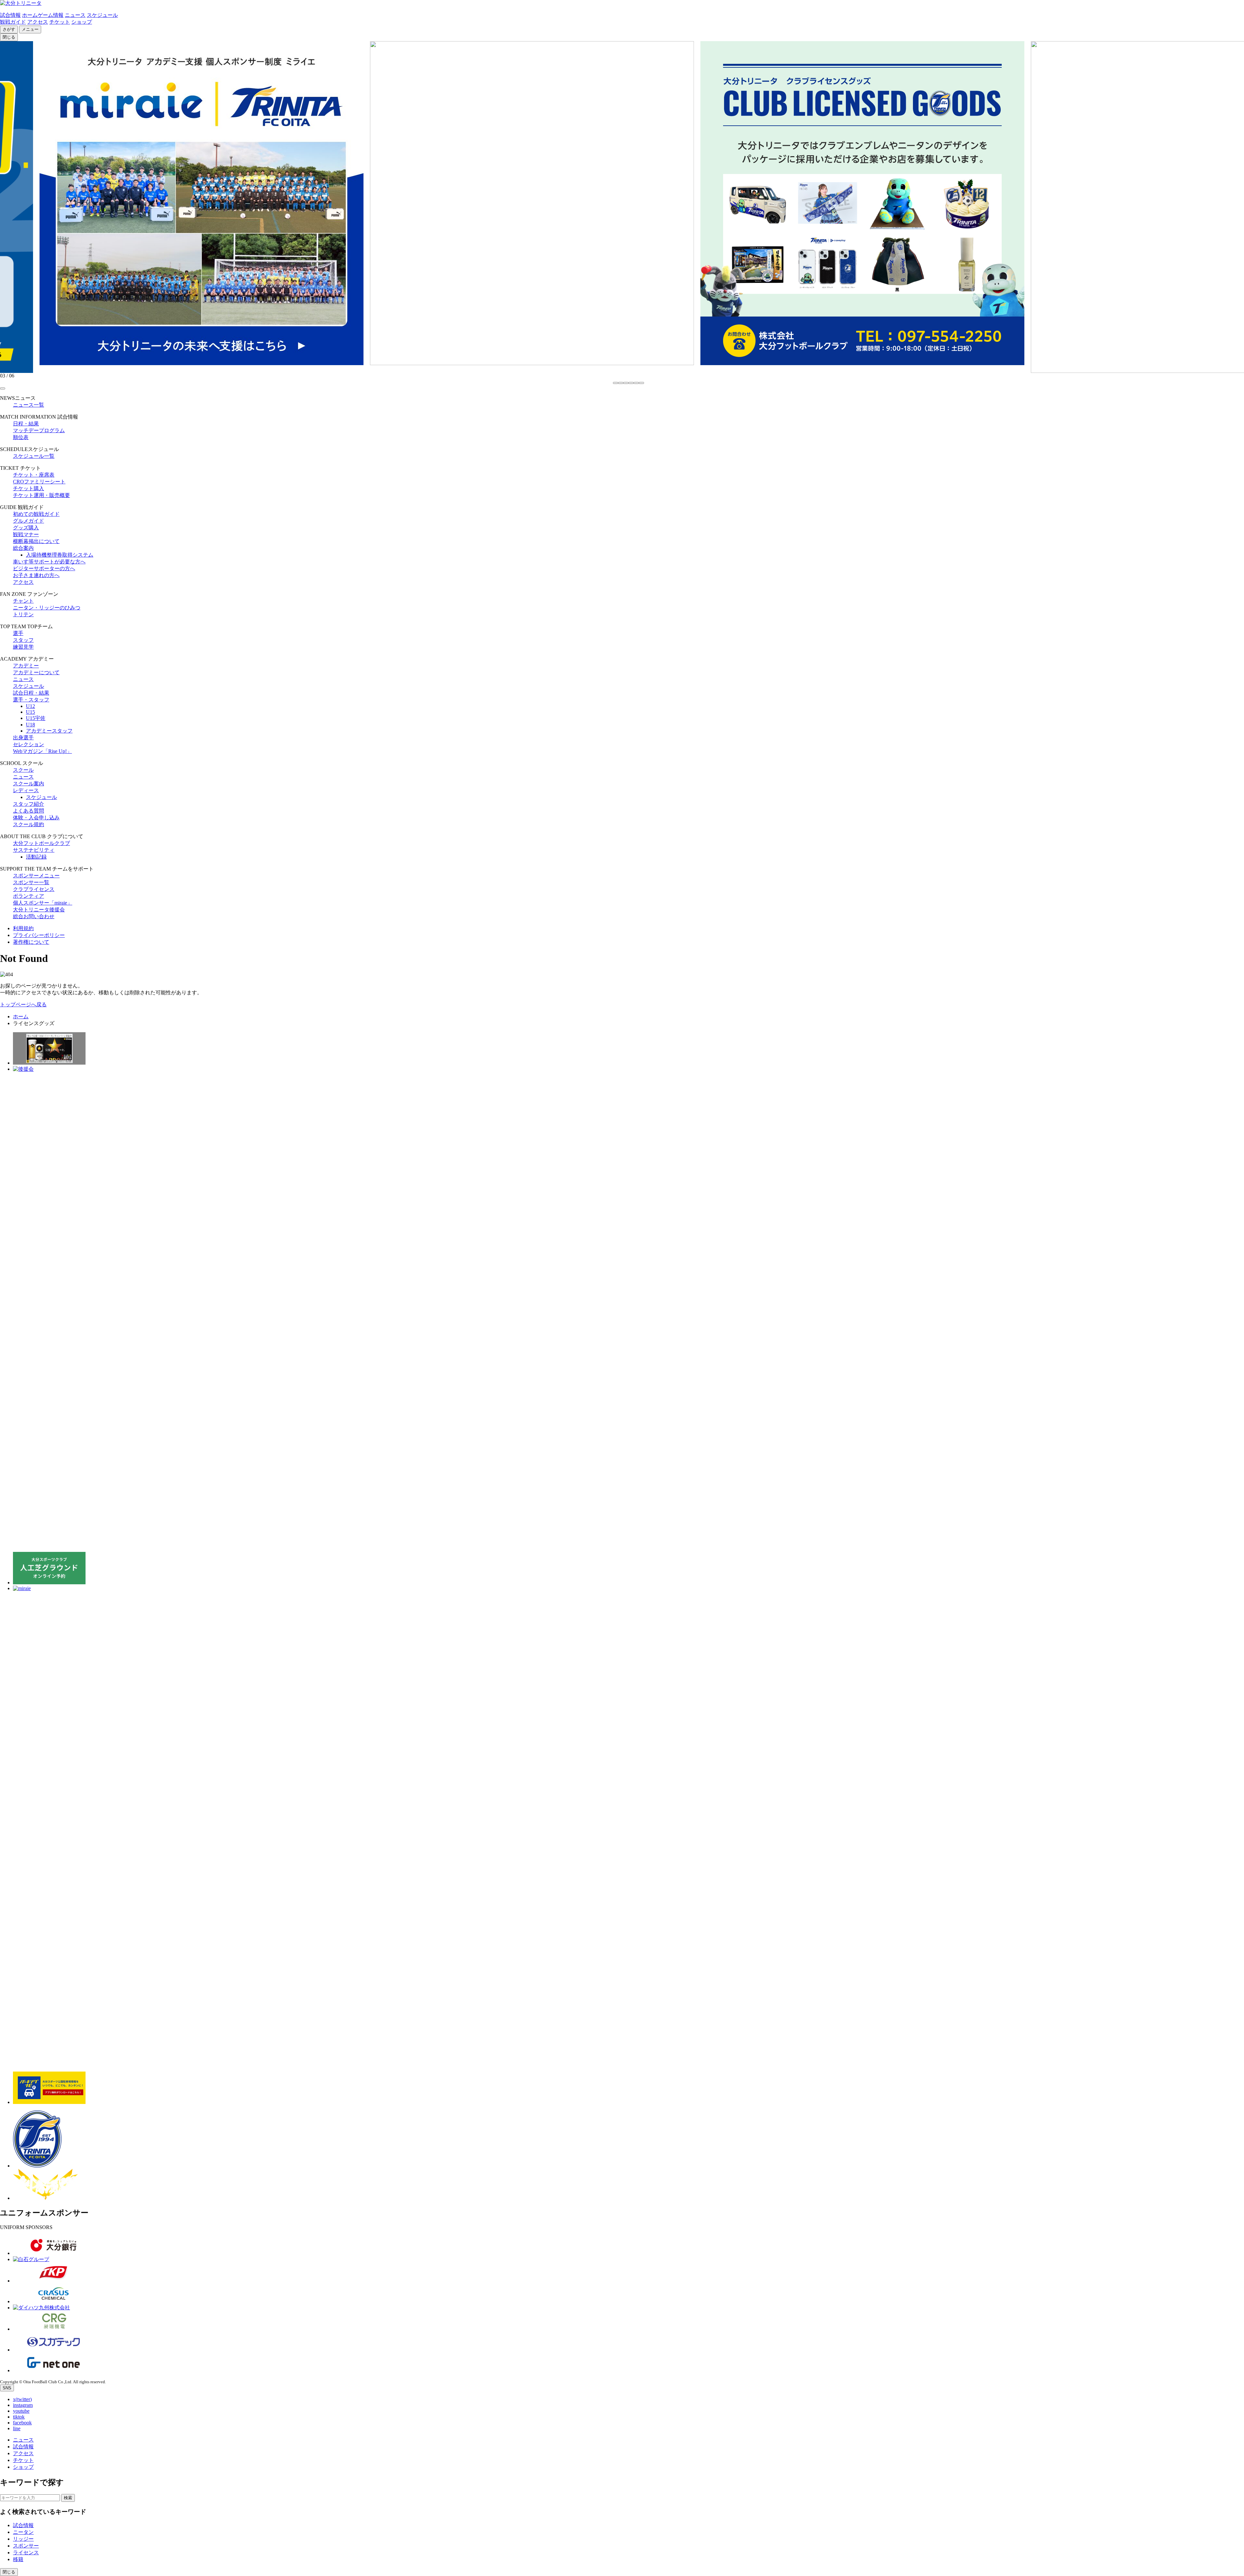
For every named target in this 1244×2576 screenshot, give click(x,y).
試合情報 (10, 15)
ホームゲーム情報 (43, 15)
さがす (9, 29)
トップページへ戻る (23, 1005)
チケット (60, 22)
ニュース (75, 15)
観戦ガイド (13, 22)
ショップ (82, 22)
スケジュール (102, 15)
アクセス (38, 22)
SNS (7, 2388)
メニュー (30, 29)
